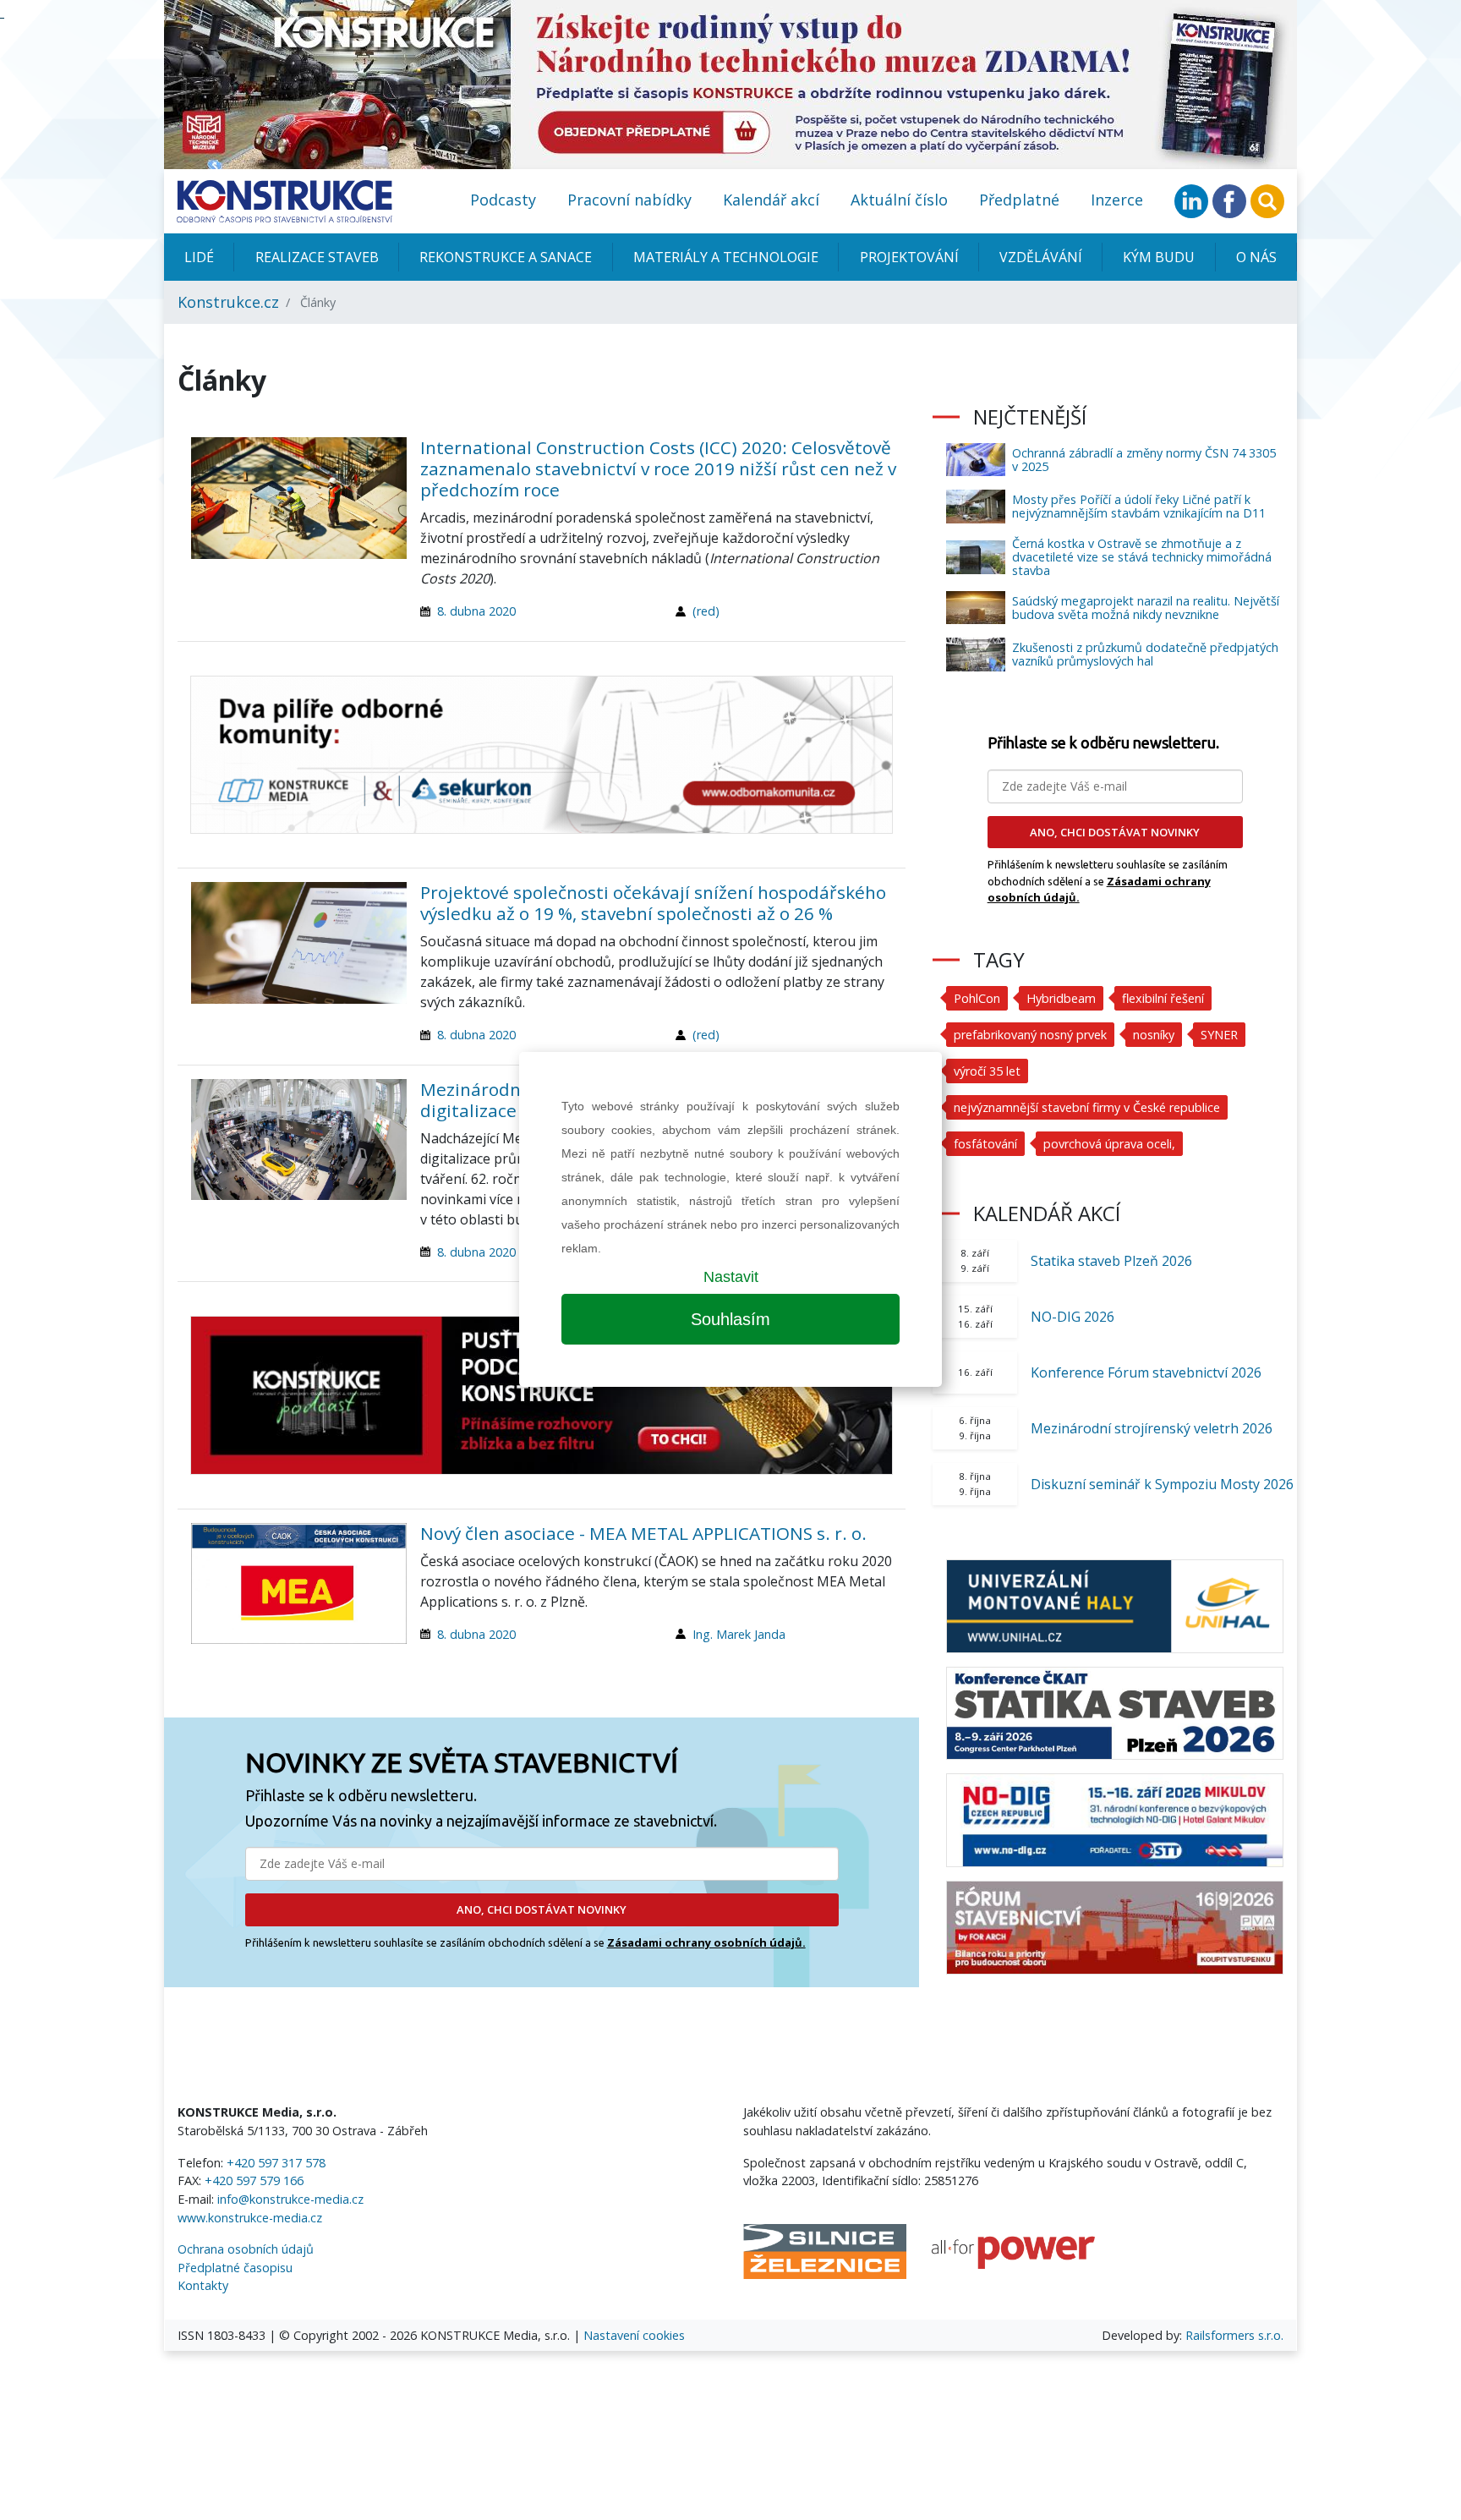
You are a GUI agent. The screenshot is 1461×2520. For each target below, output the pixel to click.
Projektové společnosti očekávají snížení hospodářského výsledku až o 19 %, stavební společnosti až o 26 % (653, 903)
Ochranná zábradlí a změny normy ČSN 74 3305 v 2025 (1144, 460)
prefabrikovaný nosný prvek (1030, 1035)
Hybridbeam (1061, 998)
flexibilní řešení (1163, 998)
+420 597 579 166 (254, 2180)
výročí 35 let (987, 1071)
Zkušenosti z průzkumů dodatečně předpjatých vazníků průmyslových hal (1145, 654)
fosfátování (985, 1144)
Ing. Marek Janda (739, 1634)
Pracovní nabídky (629, 200)
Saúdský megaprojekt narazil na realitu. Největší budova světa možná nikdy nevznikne (1146, 608)
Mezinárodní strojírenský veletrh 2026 (1152, 1428)
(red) (706, 611)
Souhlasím (730, 1319)
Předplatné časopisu (235, 2268)
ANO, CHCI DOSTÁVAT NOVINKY (542, 1909)
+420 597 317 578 (276, 2163)
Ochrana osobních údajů (246, 2249)
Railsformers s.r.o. (1234, 2335)
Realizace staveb (317, 257)
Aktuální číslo (899, 200)
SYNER (1219, 1035)
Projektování (909, 257)
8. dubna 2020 (476, 611)
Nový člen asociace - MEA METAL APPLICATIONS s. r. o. (643, 1533)
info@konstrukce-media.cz (290, 2199)
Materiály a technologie (726, 257)
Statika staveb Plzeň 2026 (1111, 1261)
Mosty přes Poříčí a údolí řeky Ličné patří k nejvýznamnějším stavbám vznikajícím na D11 (1139, 506)
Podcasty (503, 200)
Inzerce (1117, 200)
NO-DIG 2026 (1072, 1317)
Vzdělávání (1041, 257)
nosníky (1154, 1035)
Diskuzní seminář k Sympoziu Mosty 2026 (1162, 1484)
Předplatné (1019, 200)
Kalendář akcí (771, 200)
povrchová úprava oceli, (1109, 1144)
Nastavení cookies (634, 2335)
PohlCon (977, 998)
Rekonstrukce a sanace (506, 257)
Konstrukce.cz (228, 302)
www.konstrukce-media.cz (250, 2218)
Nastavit (731, 1277)
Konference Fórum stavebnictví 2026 (1146, 1372)
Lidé (199, 257)
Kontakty (203, 2285)
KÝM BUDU (1159, 257)
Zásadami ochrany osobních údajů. (706, 1942)
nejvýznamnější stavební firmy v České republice (1087, 1107)
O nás (1256, 257)
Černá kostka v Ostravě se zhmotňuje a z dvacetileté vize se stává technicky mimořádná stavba (1142, 557)
